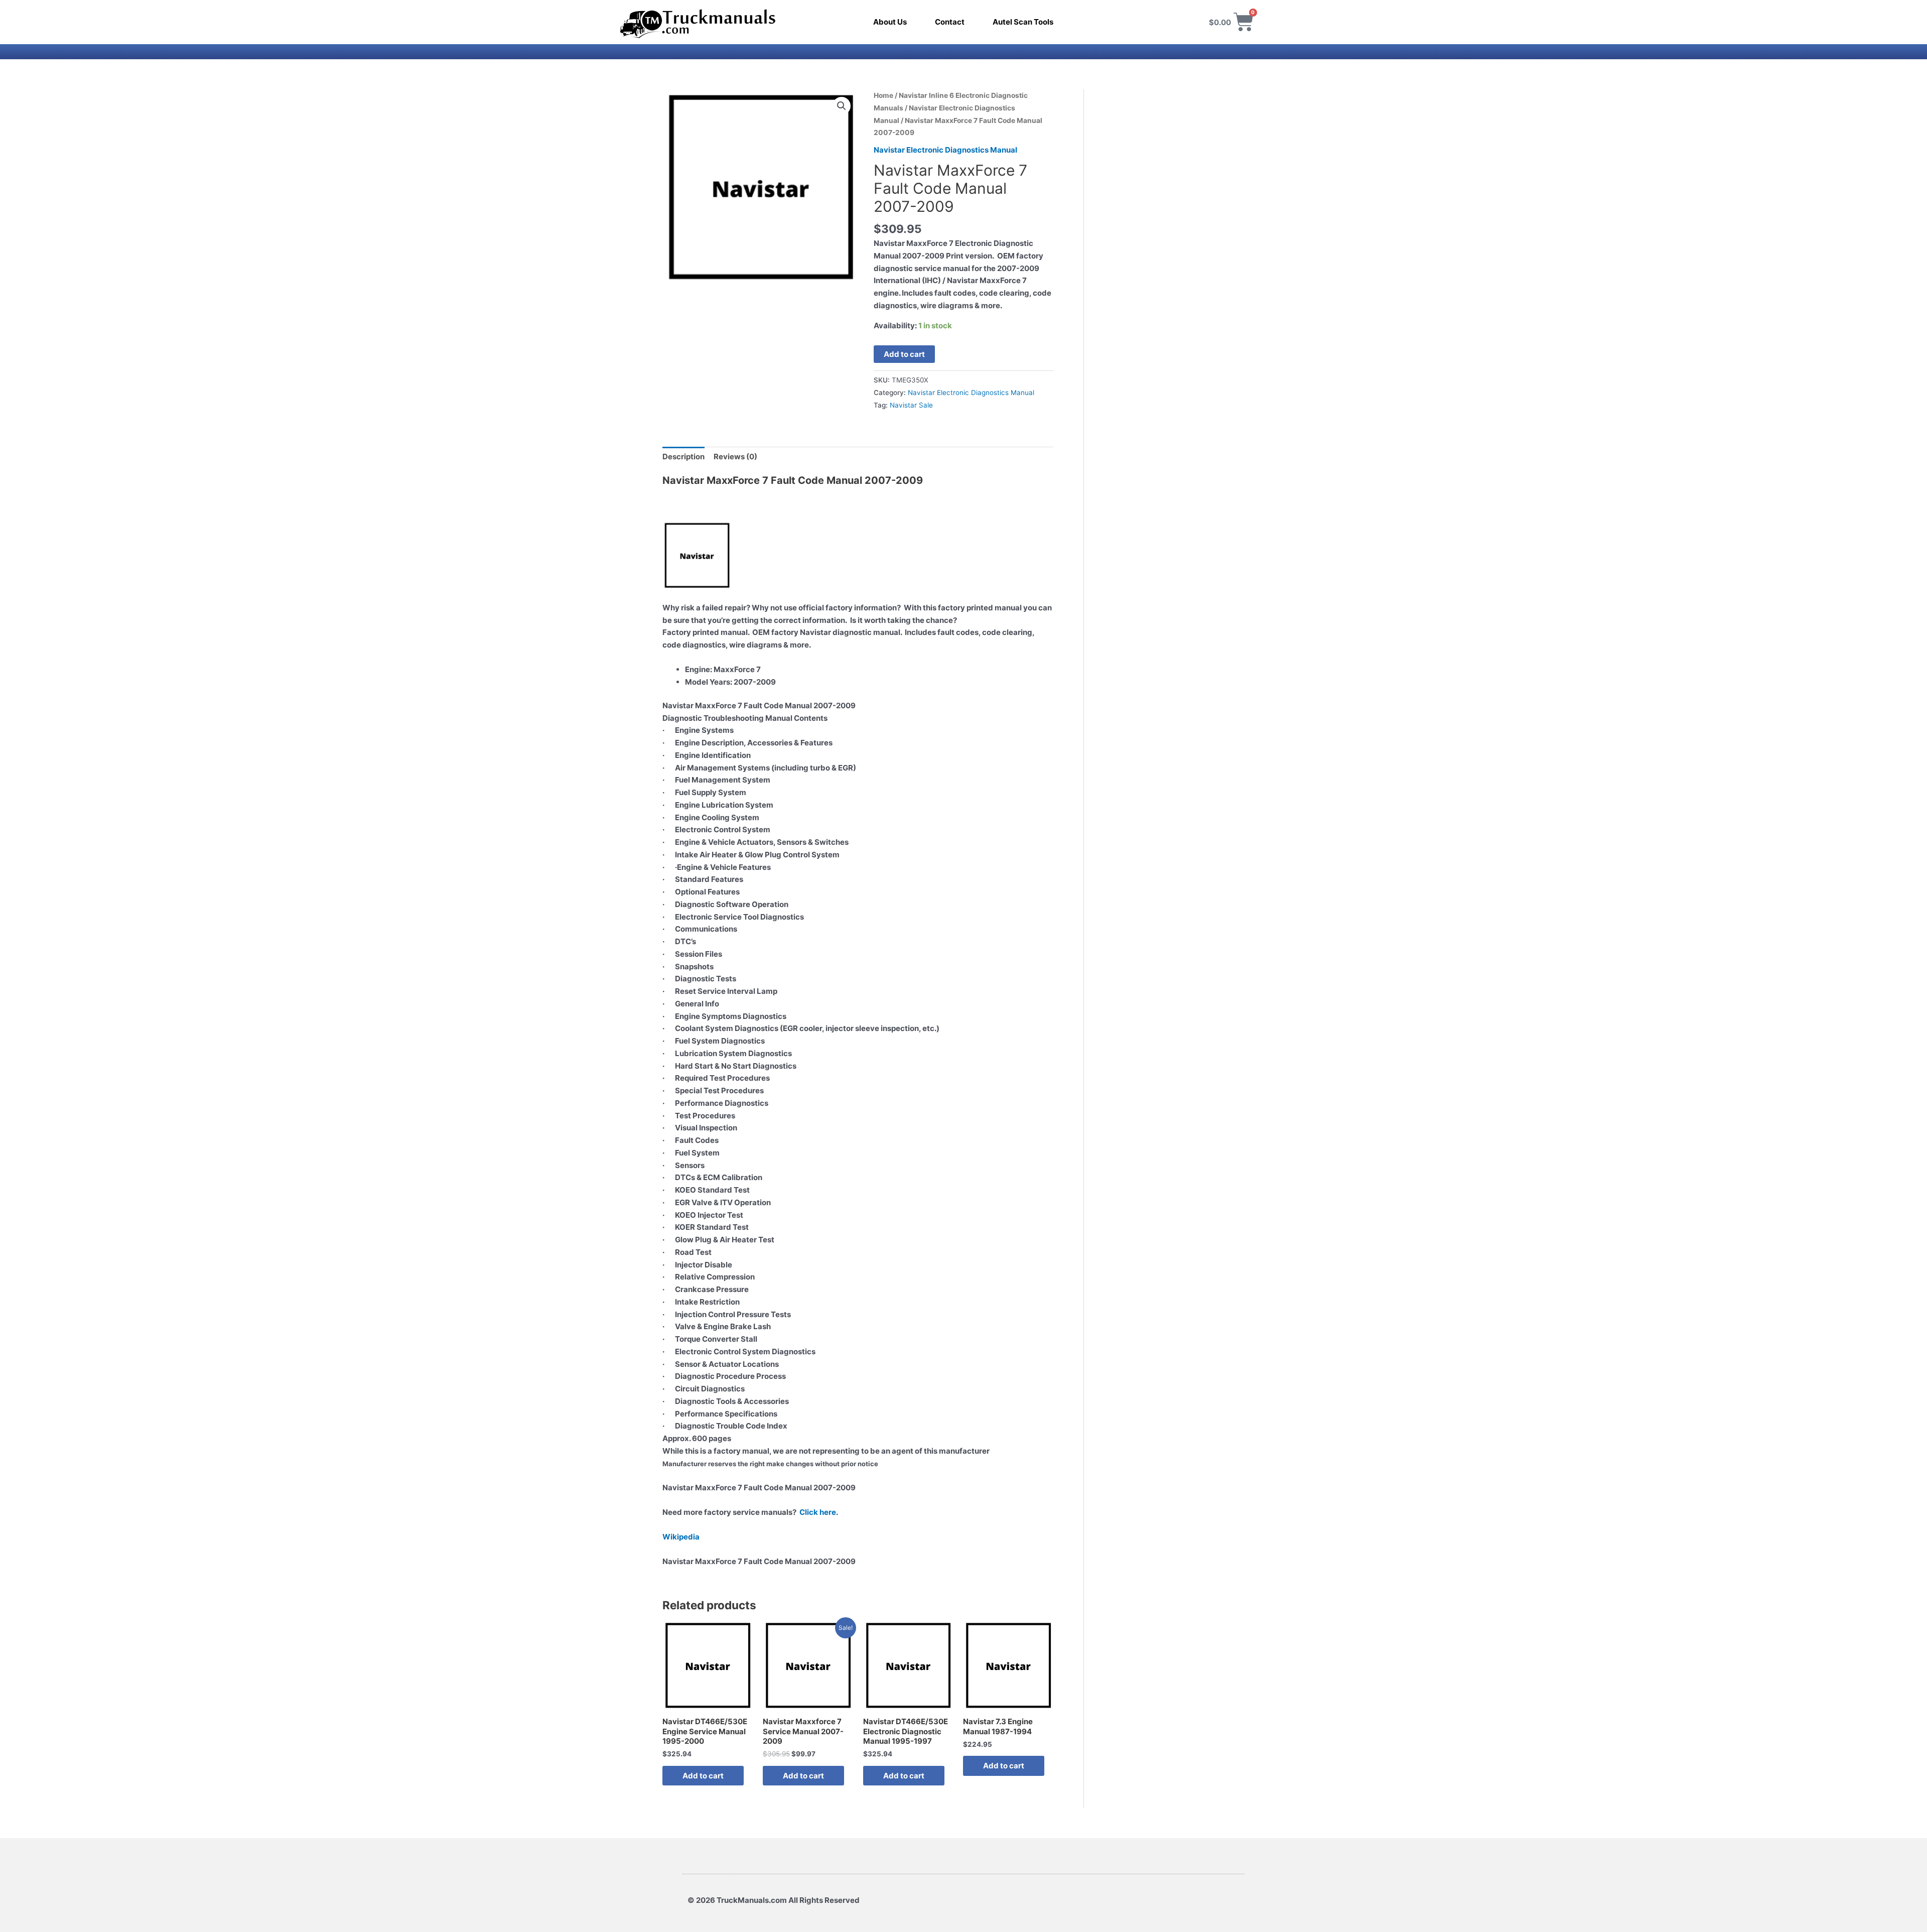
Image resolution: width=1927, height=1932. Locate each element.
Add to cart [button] (703, 1776)
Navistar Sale (911, 405)
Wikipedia (681, 1537)
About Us (890, 22)
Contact (950, 22)
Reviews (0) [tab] (735, 457)
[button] (842, 106)
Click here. (819, 1512)
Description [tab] (683, 457)
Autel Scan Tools (1023, 22)
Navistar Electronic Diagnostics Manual (945, 150)
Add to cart (904, 354)
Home (883, 95)
